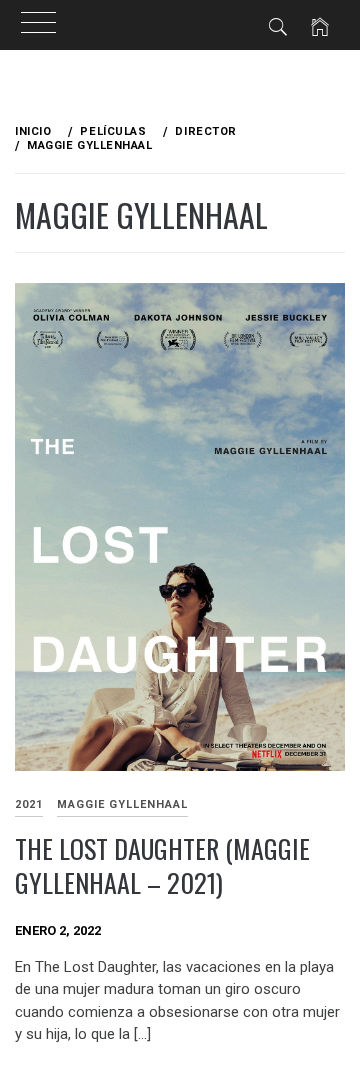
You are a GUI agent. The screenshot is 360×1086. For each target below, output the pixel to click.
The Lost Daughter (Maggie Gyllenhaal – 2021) (162, 866)
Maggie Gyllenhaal (122, 804)
